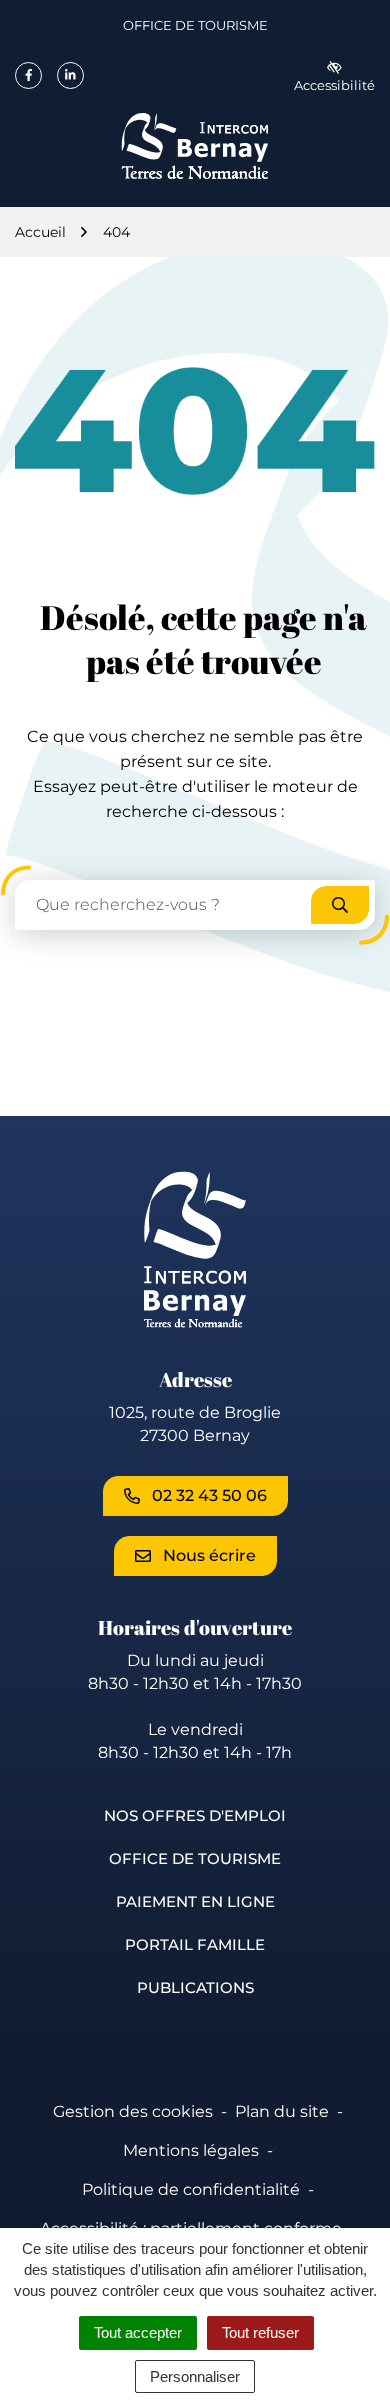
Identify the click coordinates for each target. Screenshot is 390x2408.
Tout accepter (138, 2332)
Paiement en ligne (195, 1901)
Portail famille (195, 1944)
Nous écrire (209, 1555)
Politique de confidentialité (191, 2189)
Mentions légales (191, 2150)
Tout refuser (260, 2332)
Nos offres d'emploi (195, 1815)
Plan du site (282, 2111)
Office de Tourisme (195, 29)
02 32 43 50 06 (209, 1495)
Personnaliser (195, 2376)
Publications (195, 1987)
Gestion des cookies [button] (133, 2111)
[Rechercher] (340, 905)
